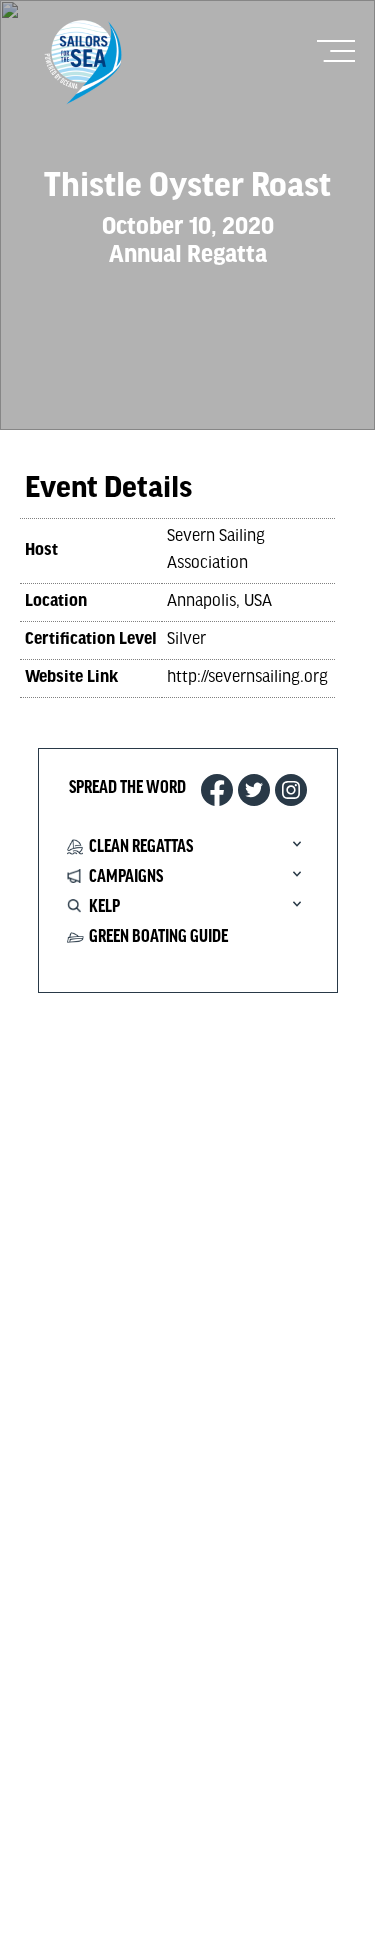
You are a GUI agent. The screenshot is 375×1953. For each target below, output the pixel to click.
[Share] (291, 790)
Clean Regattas (141, 847)
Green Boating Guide (158, 937)
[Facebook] (217, 790)
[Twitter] (254, 790)
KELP (104, 907)
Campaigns (126, 877)
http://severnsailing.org (247, 678)
